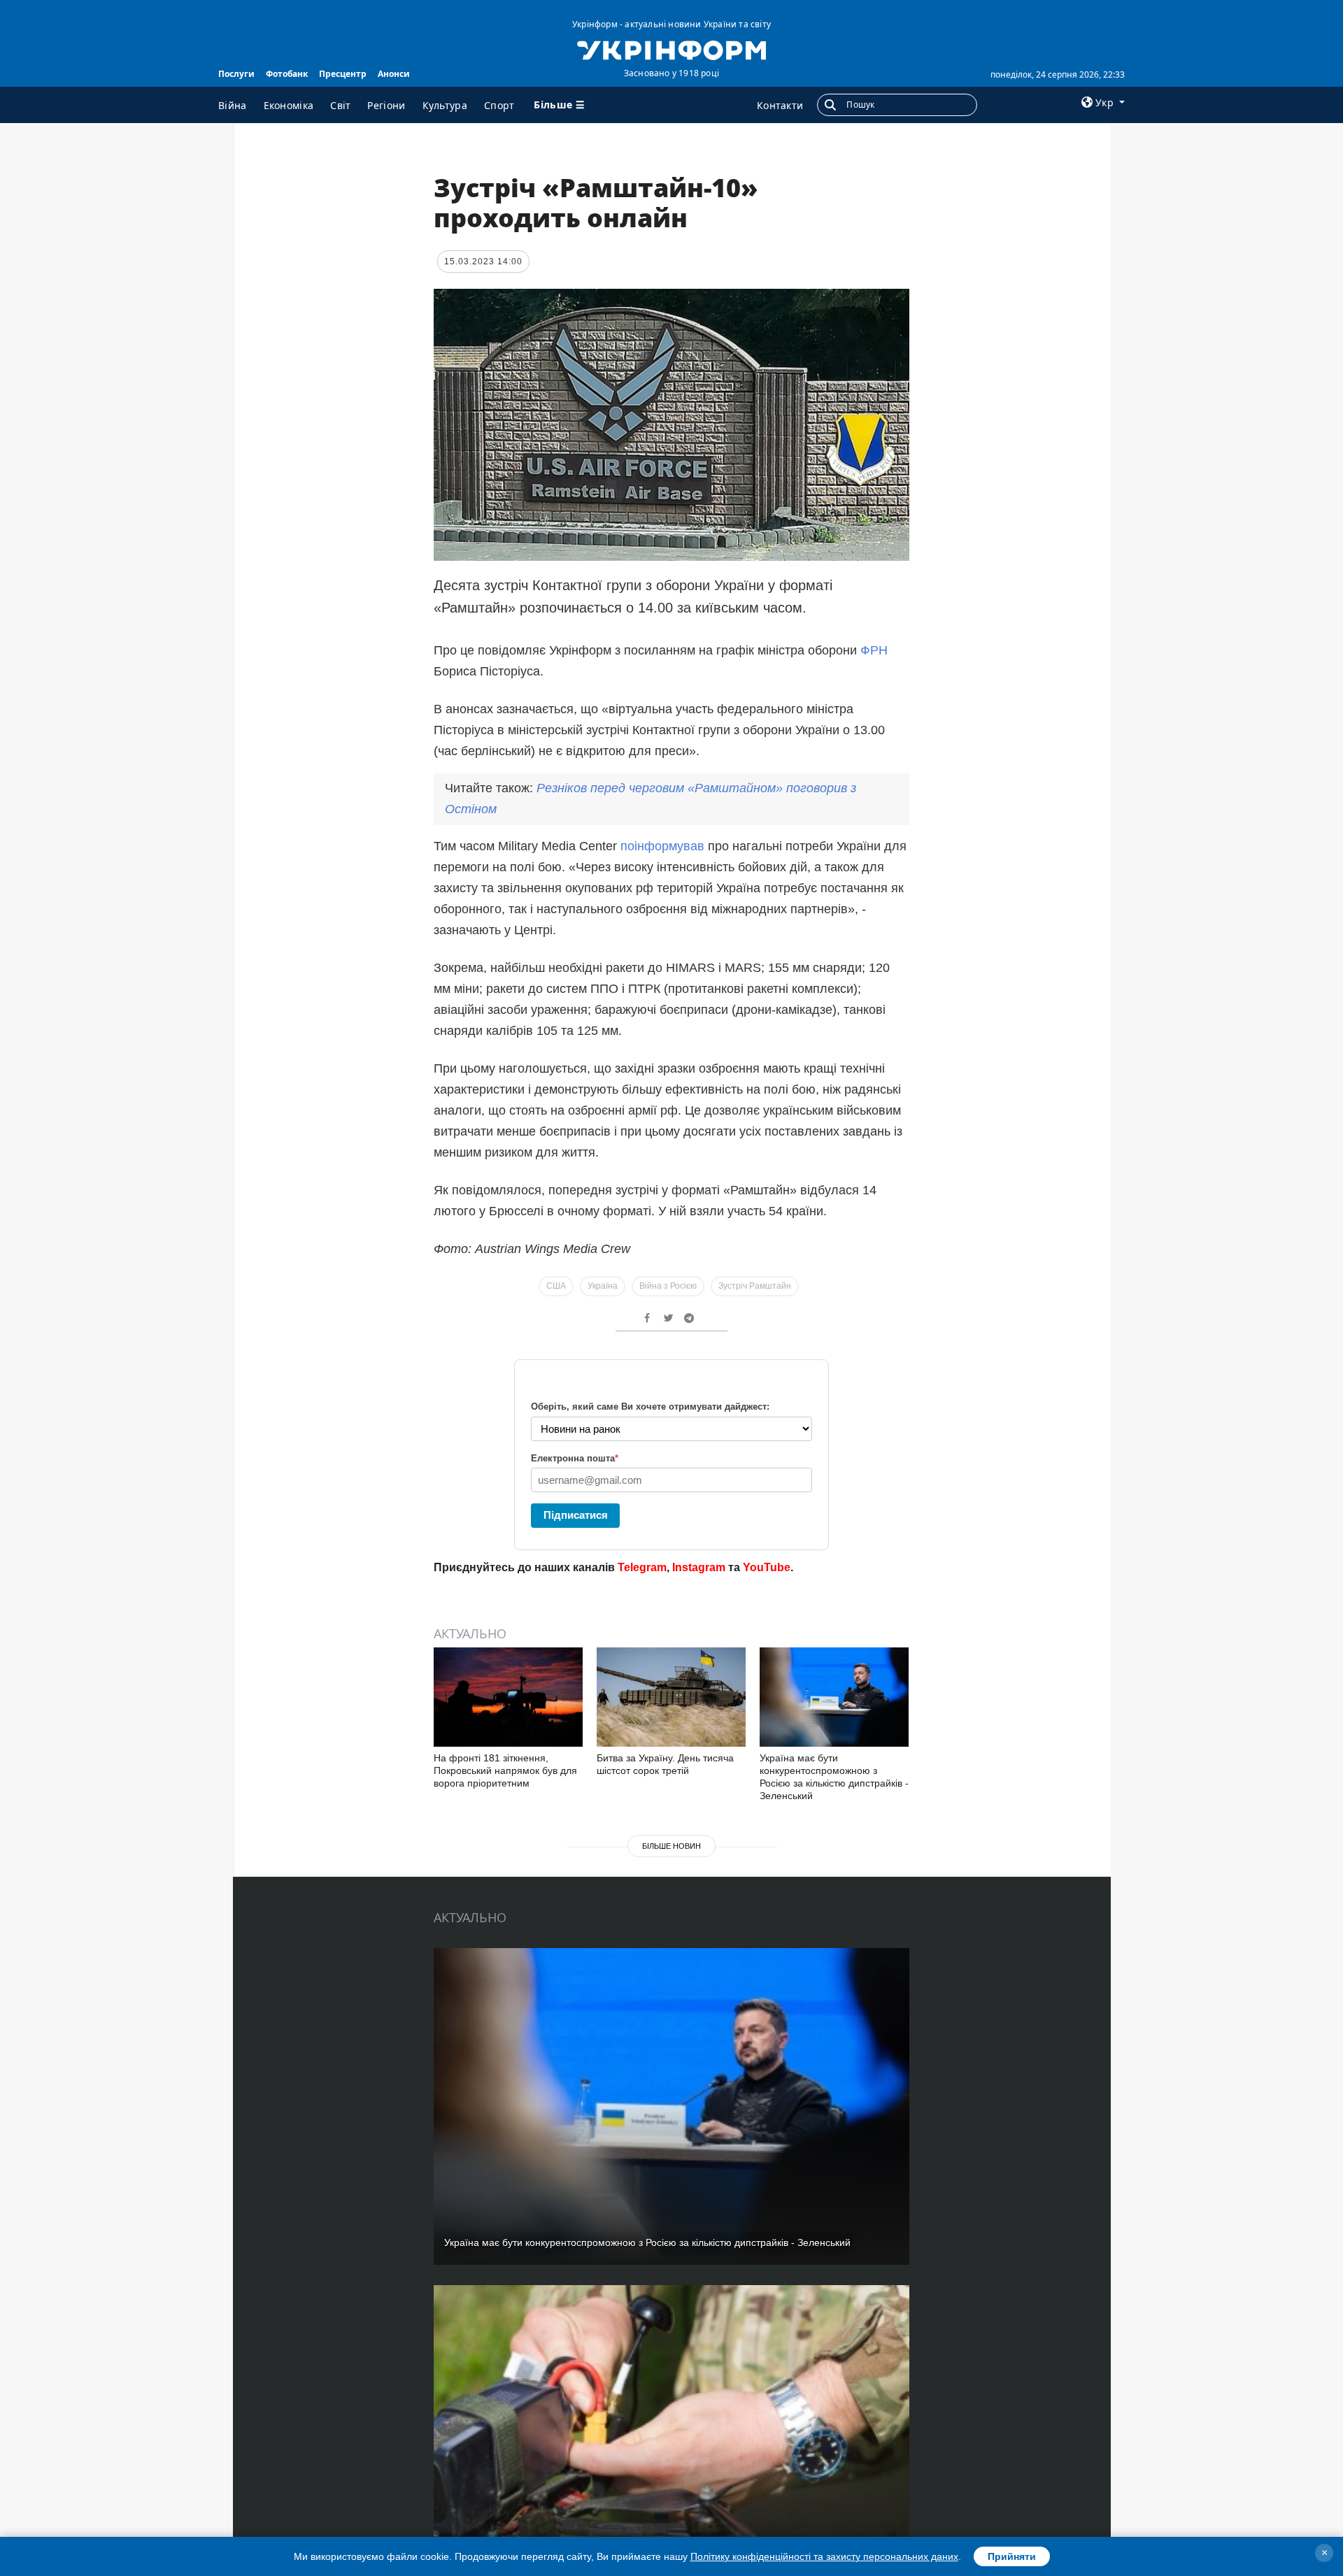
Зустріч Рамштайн (755, 1286)
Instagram (699, 1567)
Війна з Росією (668, 1286)
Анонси (394, 74)
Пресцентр (343, 74)
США (556, 1286)
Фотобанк (287, 74)
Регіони (386, 105)
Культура (445, 105)
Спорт (499, 105)
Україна (603, 1286)
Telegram (642, 1567)
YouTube (767, 1567)
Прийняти (1012, 2556)
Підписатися (576, 1515)
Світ (340, 105)
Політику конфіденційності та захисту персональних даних (824, 2556)
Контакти (780, 105)
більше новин (671, 1846)
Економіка (289, 105)
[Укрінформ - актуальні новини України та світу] (671, 49)
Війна (233, 105)
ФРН (874, 650)
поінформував (662, 846)
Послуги (236, 74)
